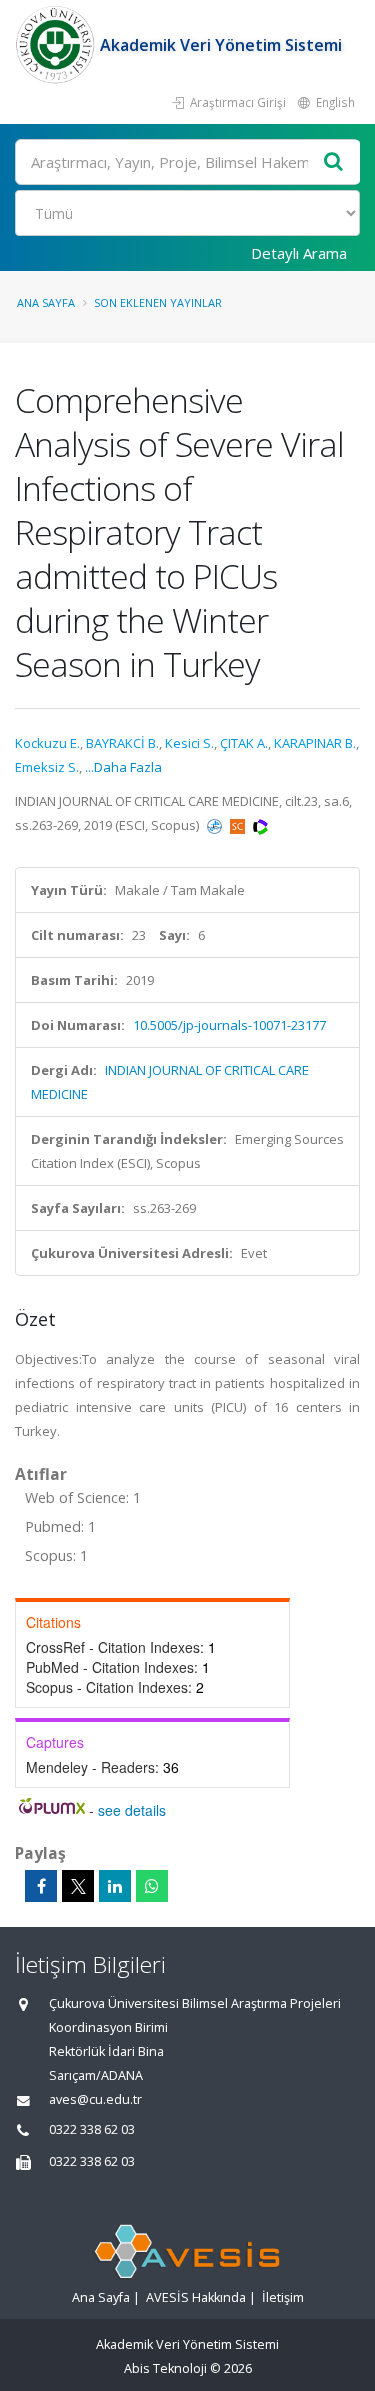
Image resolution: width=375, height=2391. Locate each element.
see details (132, 1810)
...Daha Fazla (123, 767)
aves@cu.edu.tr (95, 2099)
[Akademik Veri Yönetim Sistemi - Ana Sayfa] (57, 45)
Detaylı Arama (299, 253)
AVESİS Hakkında (196, 2297)
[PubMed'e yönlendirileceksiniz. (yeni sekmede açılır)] (216, 825)
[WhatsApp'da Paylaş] (152, 1886)
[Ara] (334, 162)
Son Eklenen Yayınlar (158, 302)
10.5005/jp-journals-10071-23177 (229, 1025)
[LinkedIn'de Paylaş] (115, 1886)
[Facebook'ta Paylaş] (41, 1886)
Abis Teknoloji (165, 2368)
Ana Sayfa (46, 302)
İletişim (283, 2297)
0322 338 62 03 (92, 2129)
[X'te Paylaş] (78, 1886)
